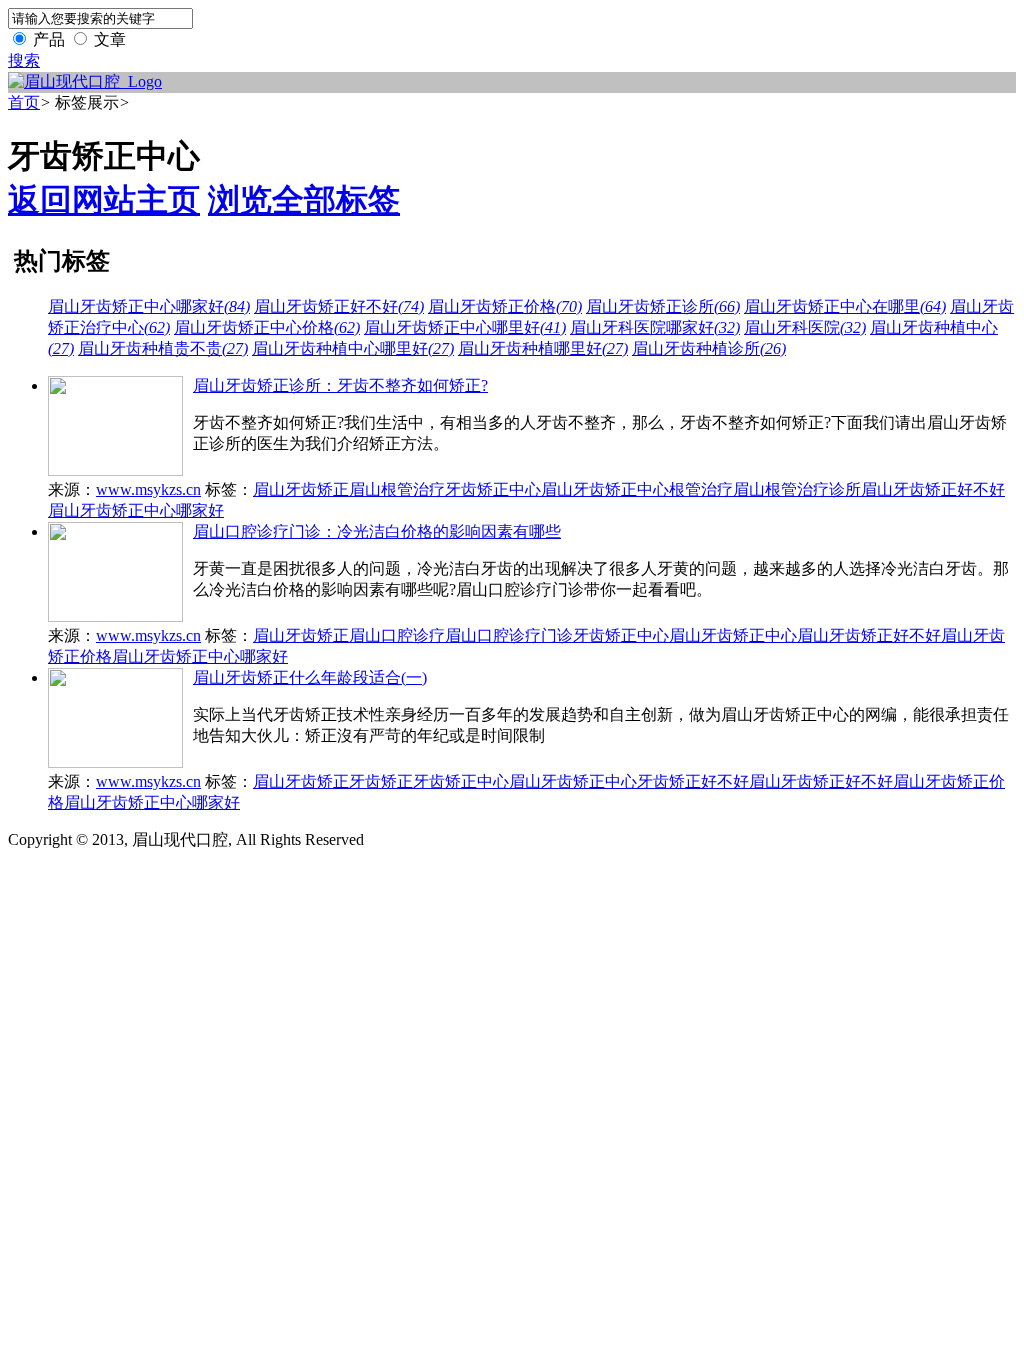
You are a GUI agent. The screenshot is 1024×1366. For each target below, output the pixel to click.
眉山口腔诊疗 (397, 635)
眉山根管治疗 (397, 489)
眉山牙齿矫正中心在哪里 (845, 306)
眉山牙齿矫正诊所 (663, 306)
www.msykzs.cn (148, 489)
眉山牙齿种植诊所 (709, 348)
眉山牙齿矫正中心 (605, 489)
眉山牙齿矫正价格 (505, 306)
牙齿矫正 (381, 781)
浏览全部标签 (304, 200)
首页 (24, 102)
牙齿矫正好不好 (693, 781)
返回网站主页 (104, 200)
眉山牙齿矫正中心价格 (267, 327)
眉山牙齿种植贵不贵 (163, 348)
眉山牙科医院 (805, 327)
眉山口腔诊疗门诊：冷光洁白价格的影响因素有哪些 (377, 531)
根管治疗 (701, 489)
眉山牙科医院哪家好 (655, 327)
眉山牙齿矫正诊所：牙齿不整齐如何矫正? (340, 385)
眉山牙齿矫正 (301, 489)
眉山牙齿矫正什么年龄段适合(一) (310, 677)
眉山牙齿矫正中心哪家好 (149, 306)
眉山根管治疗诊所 (797, 489)
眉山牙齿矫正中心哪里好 (465, 327)
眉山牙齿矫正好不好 (339, 306)
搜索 (24, 60)
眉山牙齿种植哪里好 (543, 348)
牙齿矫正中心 (493, 489)
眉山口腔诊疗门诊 (509, 635)
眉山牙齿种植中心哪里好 (353, 348)
